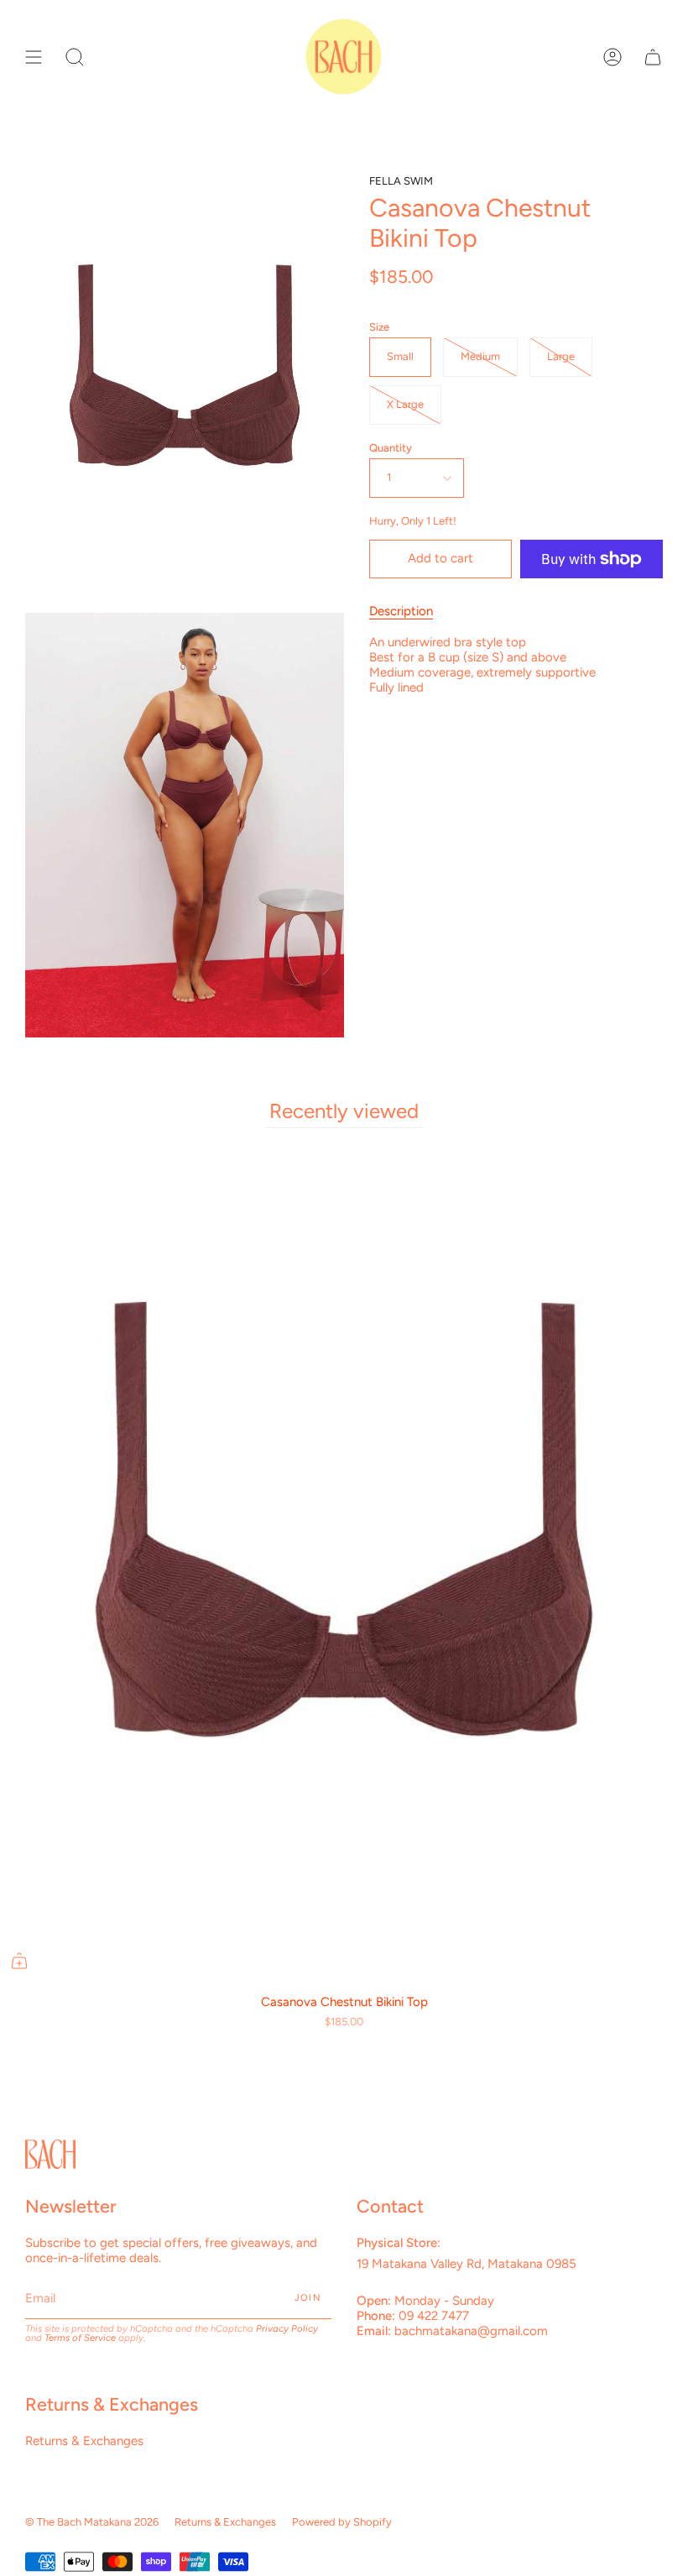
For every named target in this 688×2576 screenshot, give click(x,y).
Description (401, 611)
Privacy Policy (287, 2328)
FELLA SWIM (401, 181)
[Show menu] (34, 57)
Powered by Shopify (342, 2522)
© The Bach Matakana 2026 (92, 2522)
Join (308, 2298)
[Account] (612, 57)
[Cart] (653, 57)
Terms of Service (80, 2338)
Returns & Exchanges (84, 2441)
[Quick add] (19, 1961)
